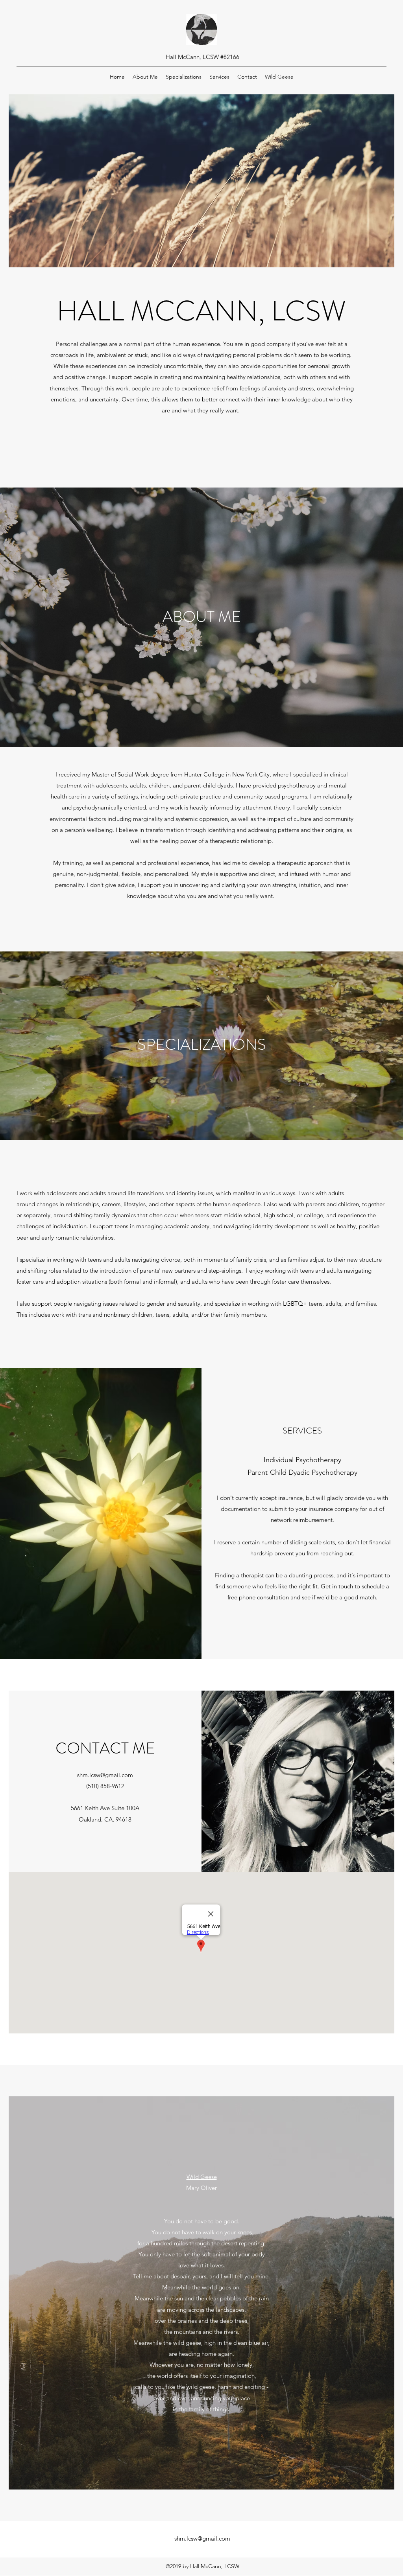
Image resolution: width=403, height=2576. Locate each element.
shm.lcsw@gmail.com (105, 1775)
